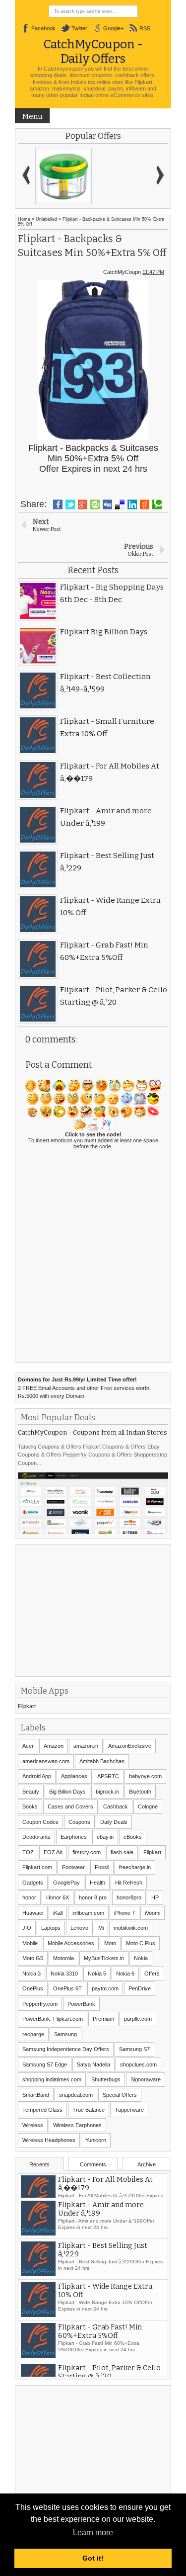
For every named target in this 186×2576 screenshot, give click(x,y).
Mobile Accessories (71, 1943)
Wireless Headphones (49, 2140)
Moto (110, 1943)
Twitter (79, 28)
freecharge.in (135, 1867)
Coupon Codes (40, 1822)
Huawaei (33, 1913)
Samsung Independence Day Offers (66, 2049)
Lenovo (79, 1928)
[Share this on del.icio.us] (120, 505)
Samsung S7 (134, 2049)
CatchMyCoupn (122, 272)
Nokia (141, 1958)
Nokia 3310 (64, 1974)
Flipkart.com (37, 1867)
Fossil (102, 1867)
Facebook (43, 28)
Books (30, 1806)
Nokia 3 (31, 1974)
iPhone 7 (124, 1913)
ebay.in (105, 1837)
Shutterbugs (106, 2079)
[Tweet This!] (70, 505)
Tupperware (129, 2110)
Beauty (31, 1792)
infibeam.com (88, 1913)
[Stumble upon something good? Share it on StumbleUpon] (95, 505)
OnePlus (33, 1988)
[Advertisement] (92, 1609)
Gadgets (33, 1883)
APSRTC (108, 1776)
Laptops (51, 1928)
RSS (145, 28)
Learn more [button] (93, 2533)
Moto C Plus (141, 1943)
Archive (147, 2164)
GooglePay (66, 1883)
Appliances (74, 1776)
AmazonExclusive (130, 1746)
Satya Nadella (93, 2064)
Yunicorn (96, 2140)
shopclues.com (138, 2064)
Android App (37, 1776)
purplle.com (138, 2019)
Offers (152, 1974)
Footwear (73, 1867)
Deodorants (36, 1837)
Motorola (63, 1958)
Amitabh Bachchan (102, 1761)
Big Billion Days (67, 1792)
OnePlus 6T (67, 1988)
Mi (101, 1928)
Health (97, 1883)
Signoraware (146, 2079)
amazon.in (86, 1746)
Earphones (74, 1837)
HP (155, 1897)
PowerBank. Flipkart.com (53, 2019)
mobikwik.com (131, 1928)
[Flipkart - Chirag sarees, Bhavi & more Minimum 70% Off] (122, 176)
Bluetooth (140, 1792)
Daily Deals (114, 1822)
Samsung (65, 2034)
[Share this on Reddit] (145, 505)
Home (24, 219)
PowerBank (81, 2004)
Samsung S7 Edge (45, 2064)
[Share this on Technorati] (157, 505)
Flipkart (27, 1706)
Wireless (33, 2125)
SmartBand (36, 2095)
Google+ (113, 28)
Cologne (148, 1806)
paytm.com (105, 1988)
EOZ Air (53, 1852)
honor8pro (129, 1897)
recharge (33, 2034)
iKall (58, 1913)
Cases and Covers (70, 1806)
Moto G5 (33, 1958)
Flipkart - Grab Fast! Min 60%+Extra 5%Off (100, 2348)
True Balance (89, 2110)
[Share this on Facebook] (58, 505)
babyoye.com (145, 1776)
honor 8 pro (93, 1897)
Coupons (79, 1822)
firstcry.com (87, 1852)
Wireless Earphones (77, 2125)
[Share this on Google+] (83, 505)
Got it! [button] (93, 2558)
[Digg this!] (107, 505)
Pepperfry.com (40, 2004)
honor (29, 1897)
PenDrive (140, 1988)
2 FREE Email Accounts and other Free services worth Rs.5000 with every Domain (84, 1388)
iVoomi (153, 1913)
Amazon (54, 1746)
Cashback (116, 1806)
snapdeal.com (76, 2095)
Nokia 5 (97, 1974)
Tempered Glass (42, 2110)
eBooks (133, 1837)
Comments (93, 2164)
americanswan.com (46, 1761)
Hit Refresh (129, 1883)
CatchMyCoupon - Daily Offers (93, 51)
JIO (27, 1928)
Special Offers (120, 2095)
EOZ (28, 1852)
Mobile (30, 1943)
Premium (103, 2019)
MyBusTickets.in (104, 1958)
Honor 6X (58, 1897)
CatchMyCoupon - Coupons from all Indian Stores (93, 1432)
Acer (28, 1746)
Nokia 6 (125, 1974)
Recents (39, 2164)
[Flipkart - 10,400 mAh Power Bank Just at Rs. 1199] (63, 176)
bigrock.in (107, 1792)
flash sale (122, 1852)
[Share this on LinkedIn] (132, 505)
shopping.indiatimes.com (52, 2079)
